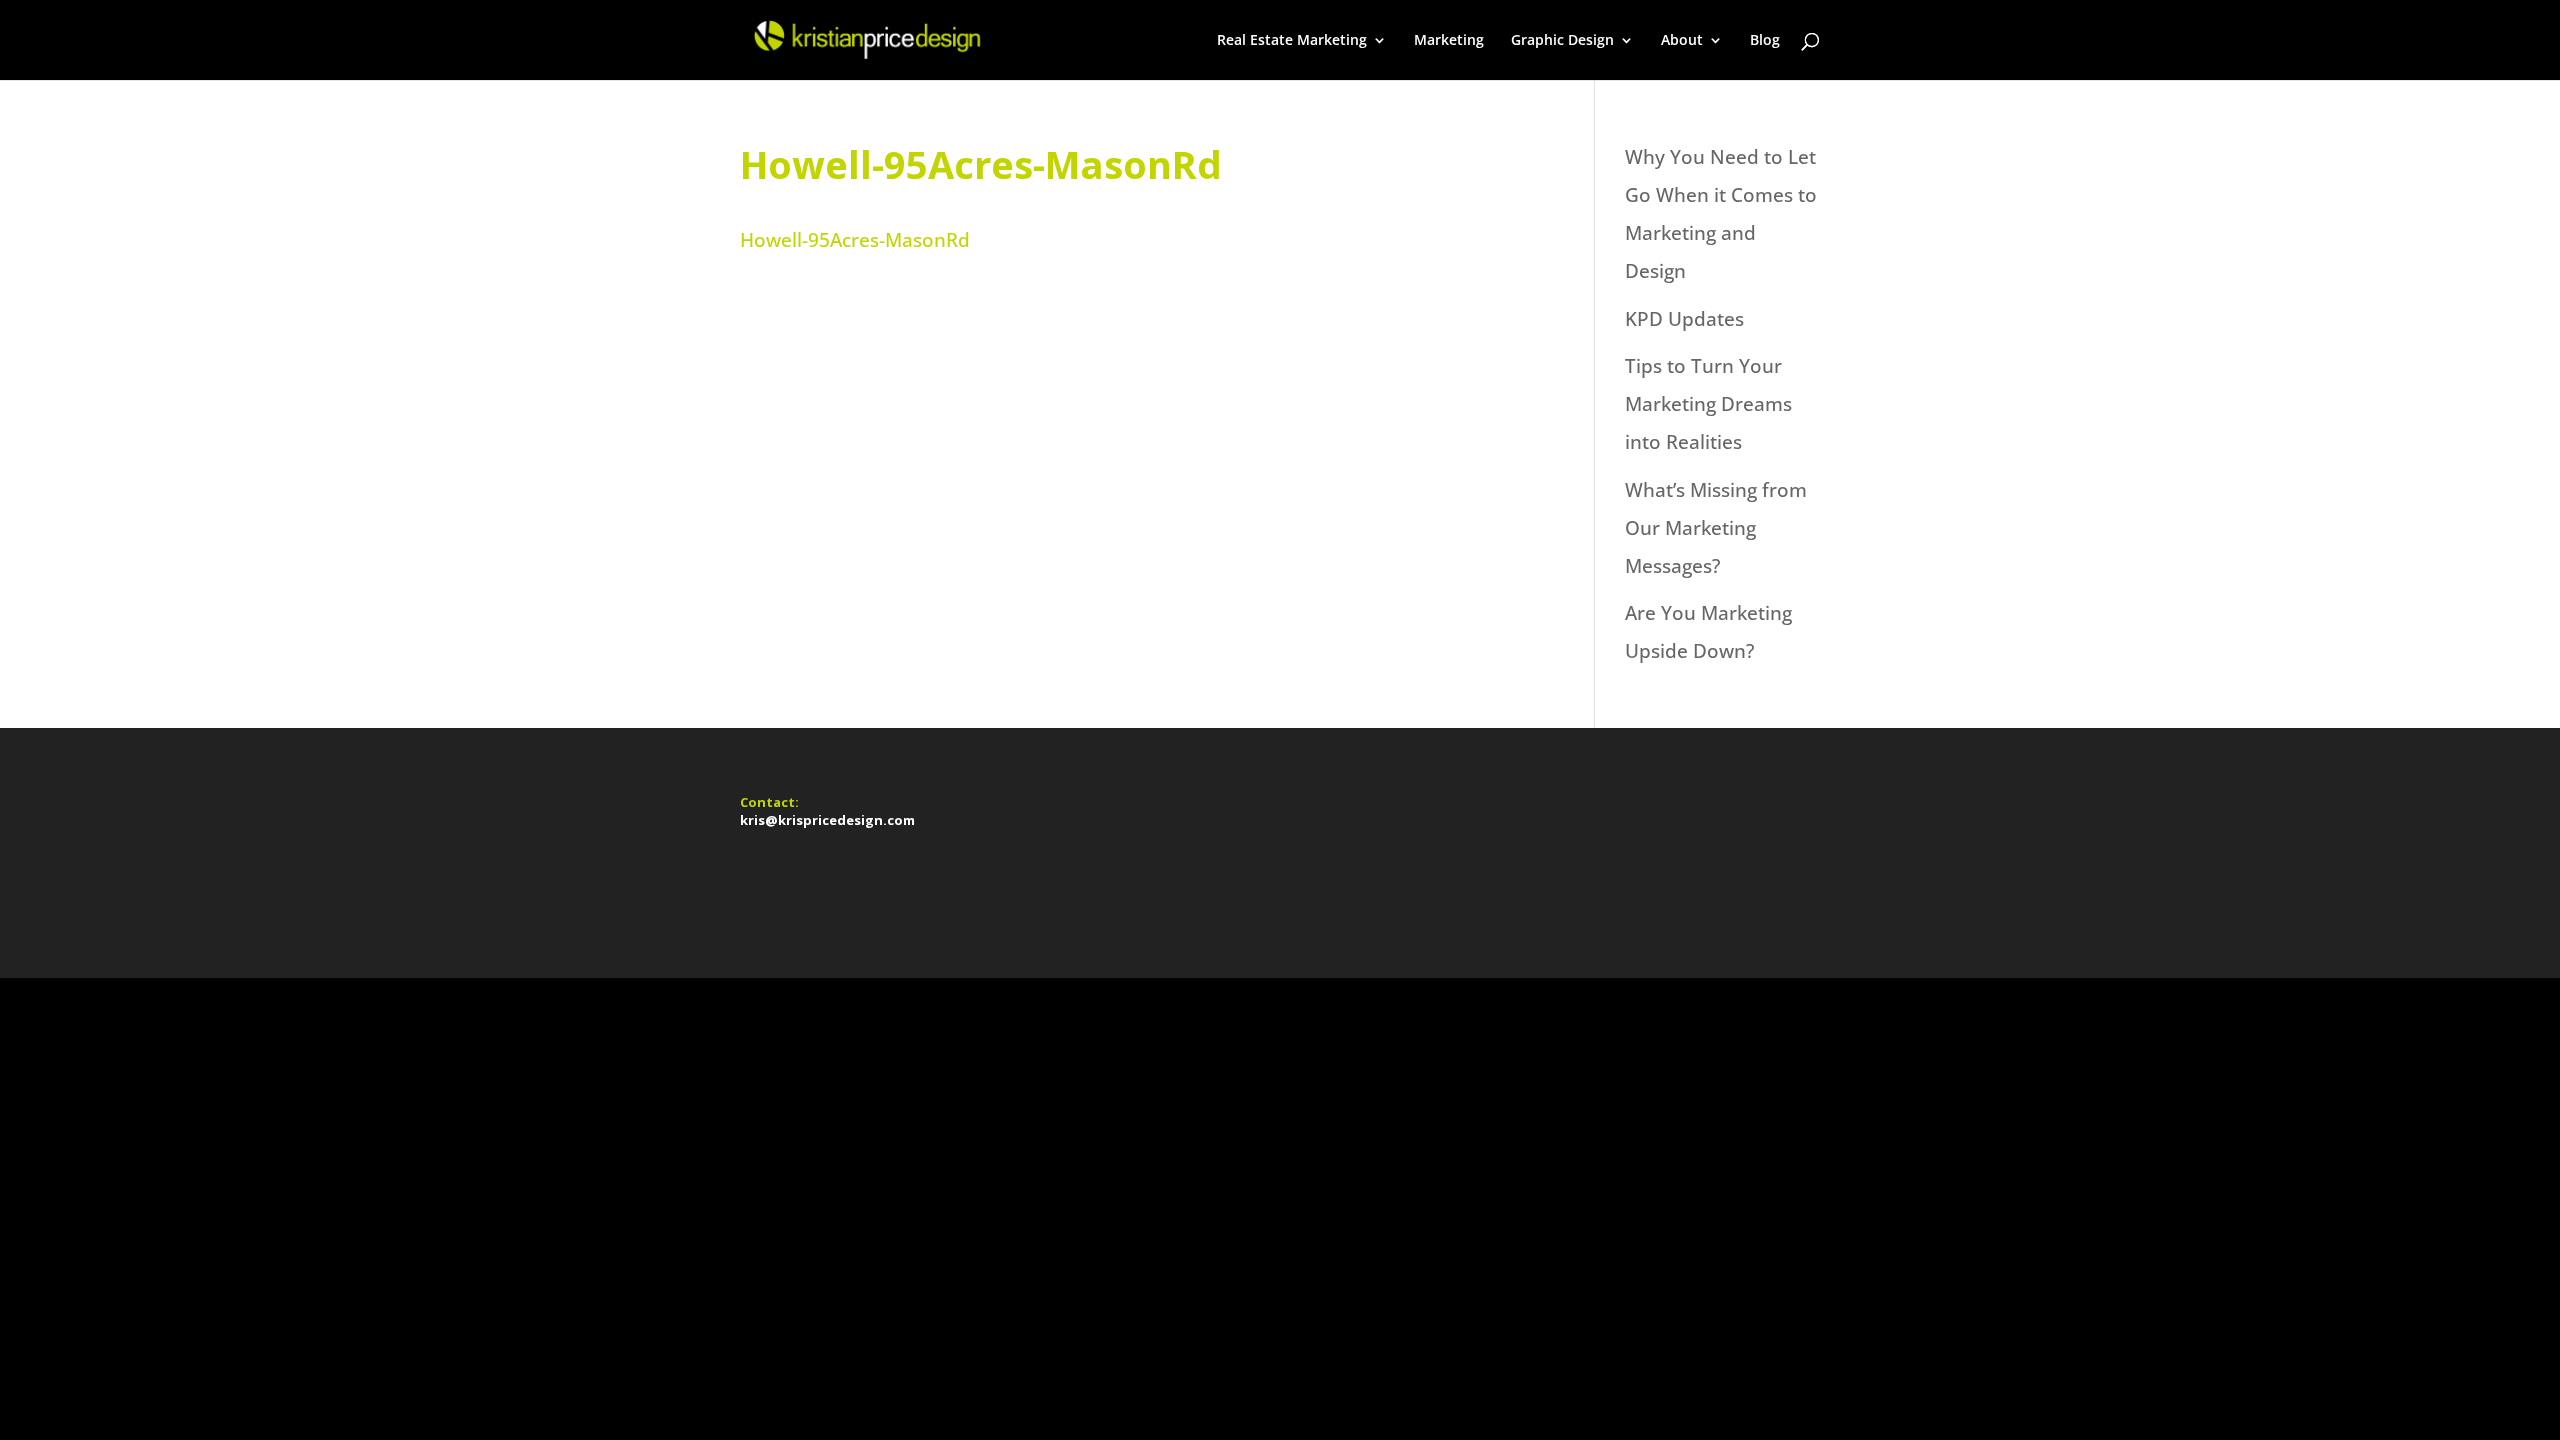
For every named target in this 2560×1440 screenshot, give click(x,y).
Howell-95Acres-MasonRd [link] (855, 240)
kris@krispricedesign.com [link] (827, 820)
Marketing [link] (1449, 41)
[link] (865, 38)
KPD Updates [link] (1684, 319)
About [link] (1682, 41)
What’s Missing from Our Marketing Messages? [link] (1716, 528)
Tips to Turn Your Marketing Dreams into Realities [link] (1708, 404)
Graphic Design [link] (1562, 41)
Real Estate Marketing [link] (1292, 41)
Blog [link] (1765, 41)
